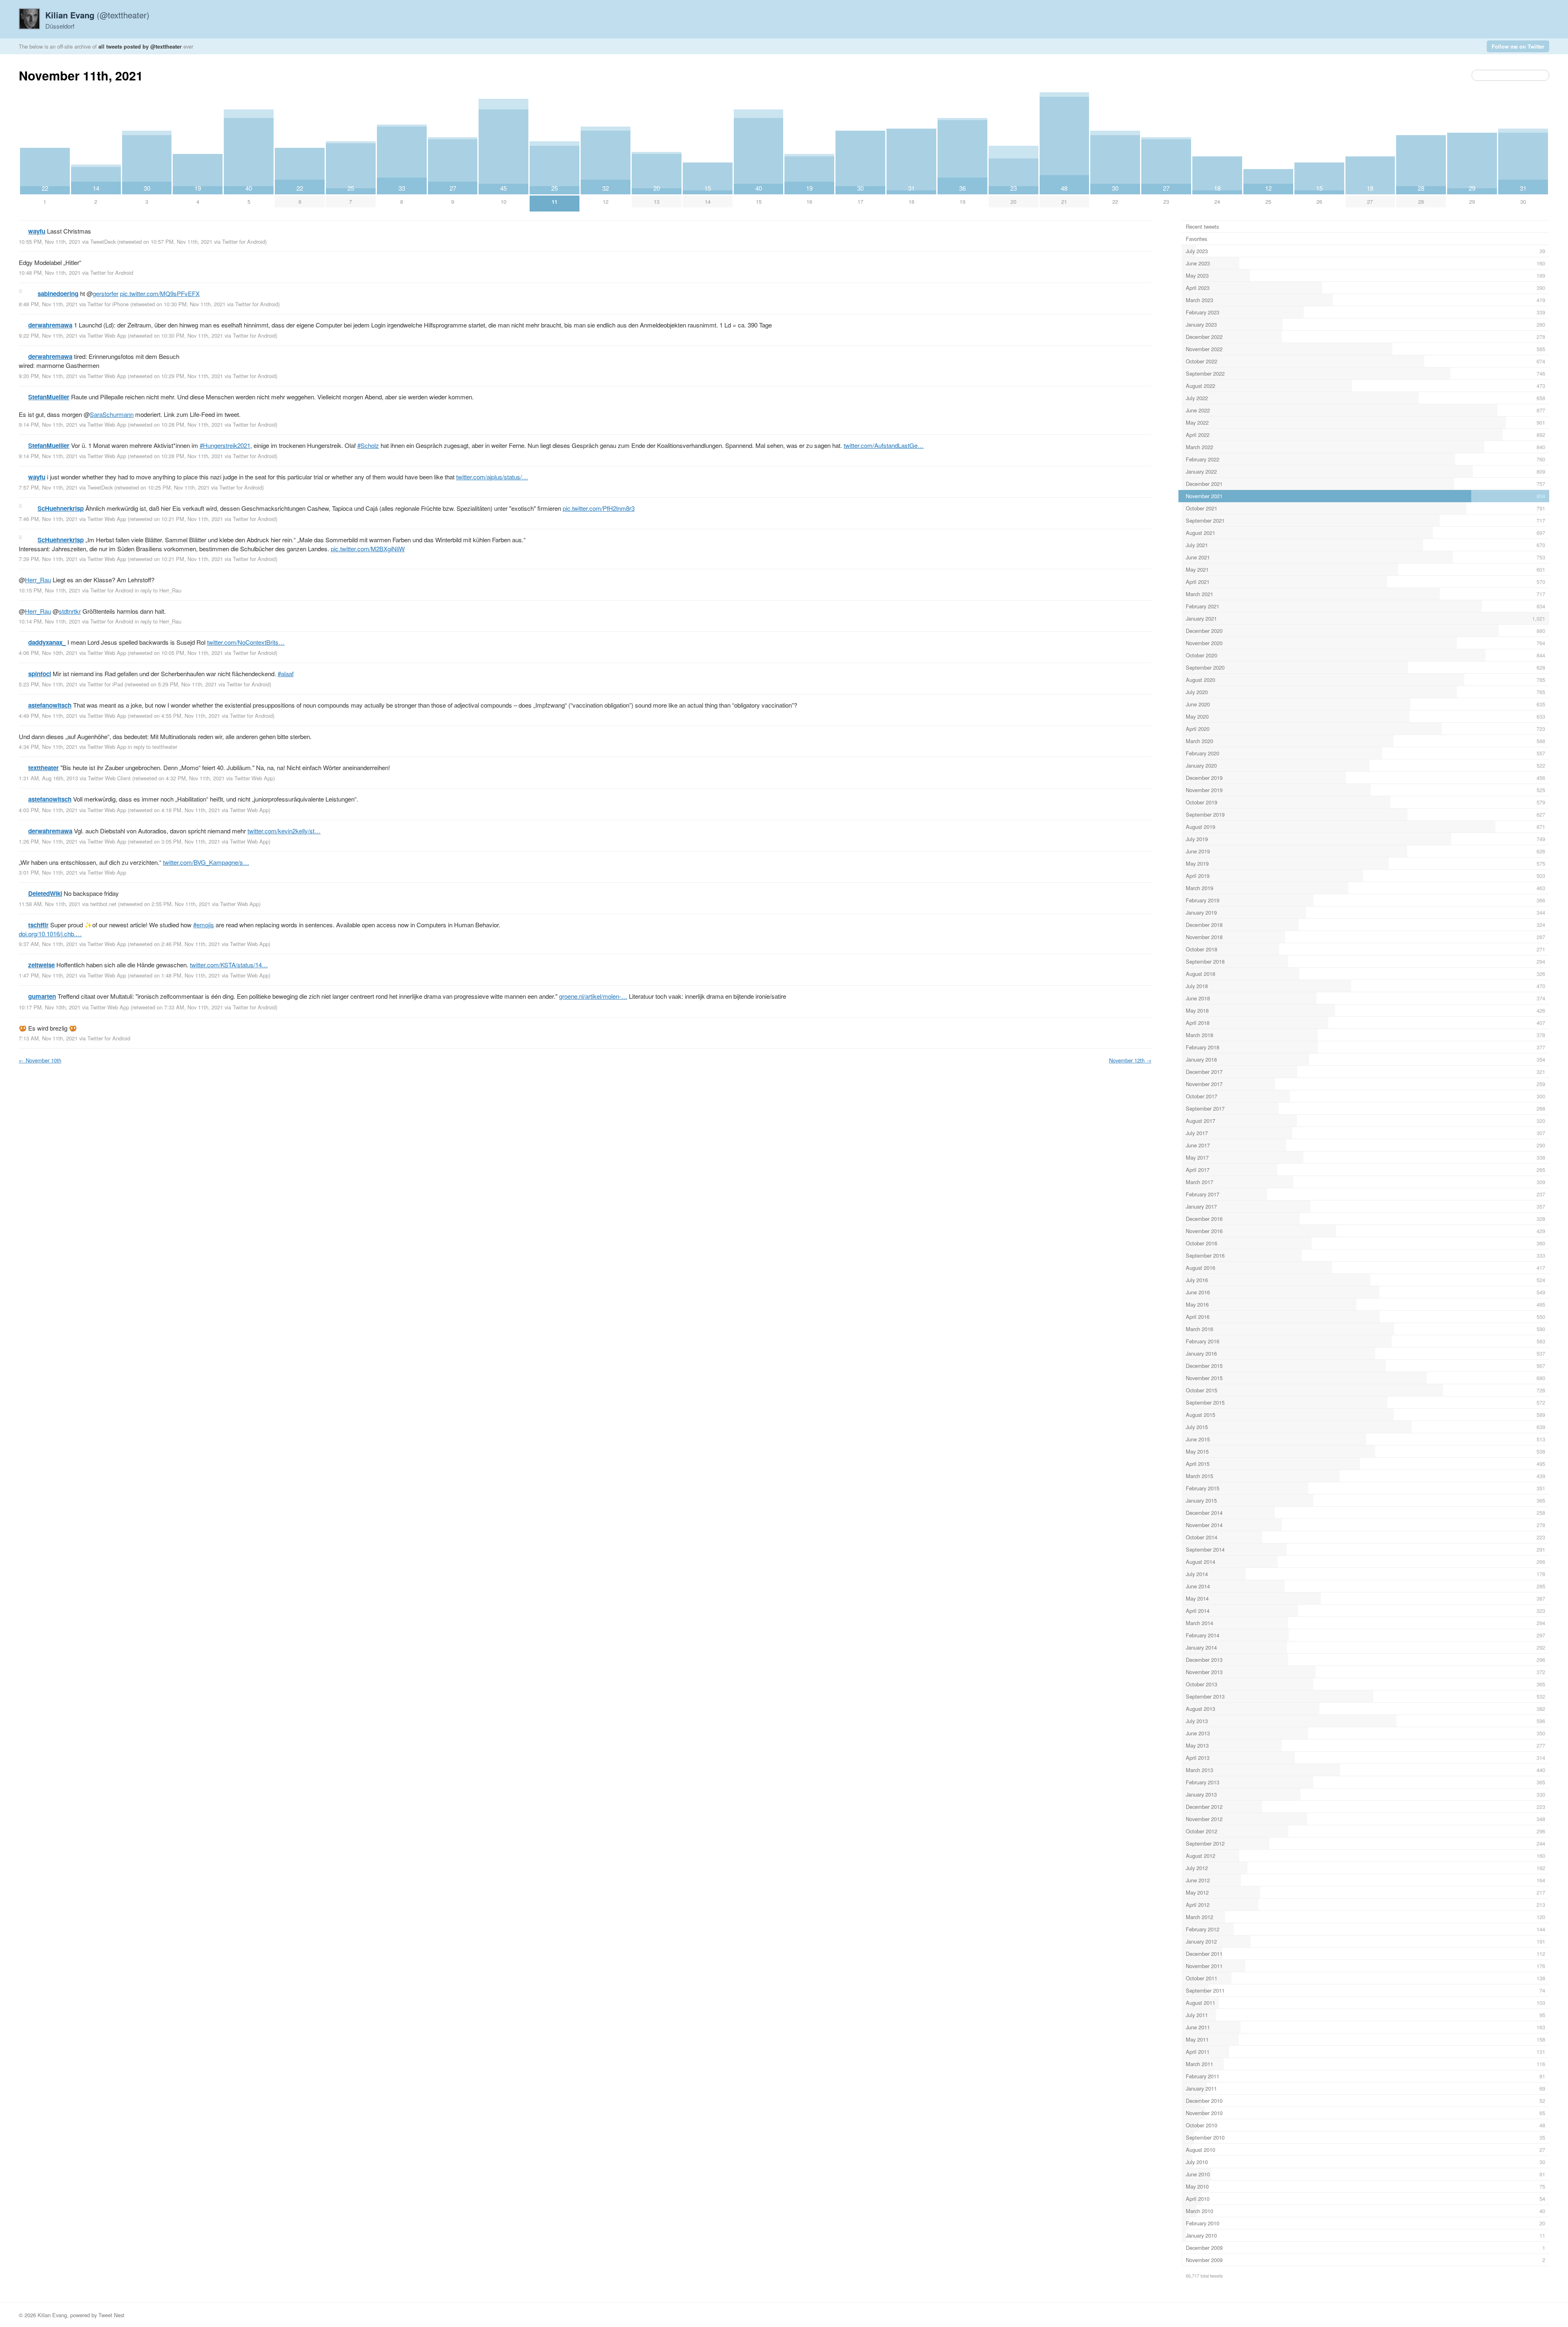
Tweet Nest (111, 2315)
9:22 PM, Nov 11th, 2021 (48, 335)
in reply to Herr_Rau (158, 590)
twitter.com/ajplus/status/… (492, 477)
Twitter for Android (244, 242)
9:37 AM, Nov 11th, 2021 (48, 944)
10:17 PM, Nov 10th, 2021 (50, 1007)
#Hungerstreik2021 (225, 445)
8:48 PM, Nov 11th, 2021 (48, 304)
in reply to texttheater (153, 747)
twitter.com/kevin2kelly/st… (284, 831)
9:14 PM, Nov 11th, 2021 (48, 424)
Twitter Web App (107, 335)
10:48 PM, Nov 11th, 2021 (50, 273)
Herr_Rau (38, 580)
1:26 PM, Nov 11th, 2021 (48, 841)
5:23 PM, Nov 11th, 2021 (48, 684)
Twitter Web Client (109, 778)
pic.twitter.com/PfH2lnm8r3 (599, 508)
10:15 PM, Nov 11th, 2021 (50, 590)
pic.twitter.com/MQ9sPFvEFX (160, 293)
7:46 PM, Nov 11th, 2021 (48, 519)
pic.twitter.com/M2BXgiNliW (368, 549)
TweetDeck (103, 242)
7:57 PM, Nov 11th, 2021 (48, 487)
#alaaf (286, 674)
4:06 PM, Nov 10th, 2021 (48, 653)
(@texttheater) (97, 15)
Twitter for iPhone (108, 304)
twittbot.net (103, 904)
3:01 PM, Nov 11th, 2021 (48, 872)
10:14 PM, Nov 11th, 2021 (50, 621)
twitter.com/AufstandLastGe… (884, 445)
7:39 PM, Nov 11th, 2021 (48, 559)
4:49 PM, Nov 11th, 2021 (48, 716)
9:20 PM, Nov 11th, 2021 (48, 376)
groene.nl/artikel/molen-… (593, 996)
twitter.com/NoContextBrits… (246, 642)
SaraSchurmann (112, 414)
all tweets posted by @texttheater (140, 46)
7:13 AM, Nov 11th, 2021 (48, 1038)
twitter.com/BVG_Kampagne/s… (206, 862)
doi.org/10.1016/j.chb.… (50, 934)
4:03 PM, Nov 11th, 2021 (48, 810)
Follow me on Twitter (1518, 46)
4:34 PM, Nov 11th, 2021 (48, 747)
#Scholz (368, 445)
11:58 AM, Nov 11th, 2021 (50, 904)
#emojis (204, 925)
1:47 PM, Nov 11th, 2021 (48, 975)
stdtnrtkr (70, 611)
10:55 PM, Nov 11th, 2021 (50, 242)
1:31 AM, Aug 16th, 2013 (48, 778)
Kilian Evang (52, 2315)
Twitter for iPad (105, 684)
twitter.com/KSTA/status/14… (229, 965)
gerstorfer (106, 293)
